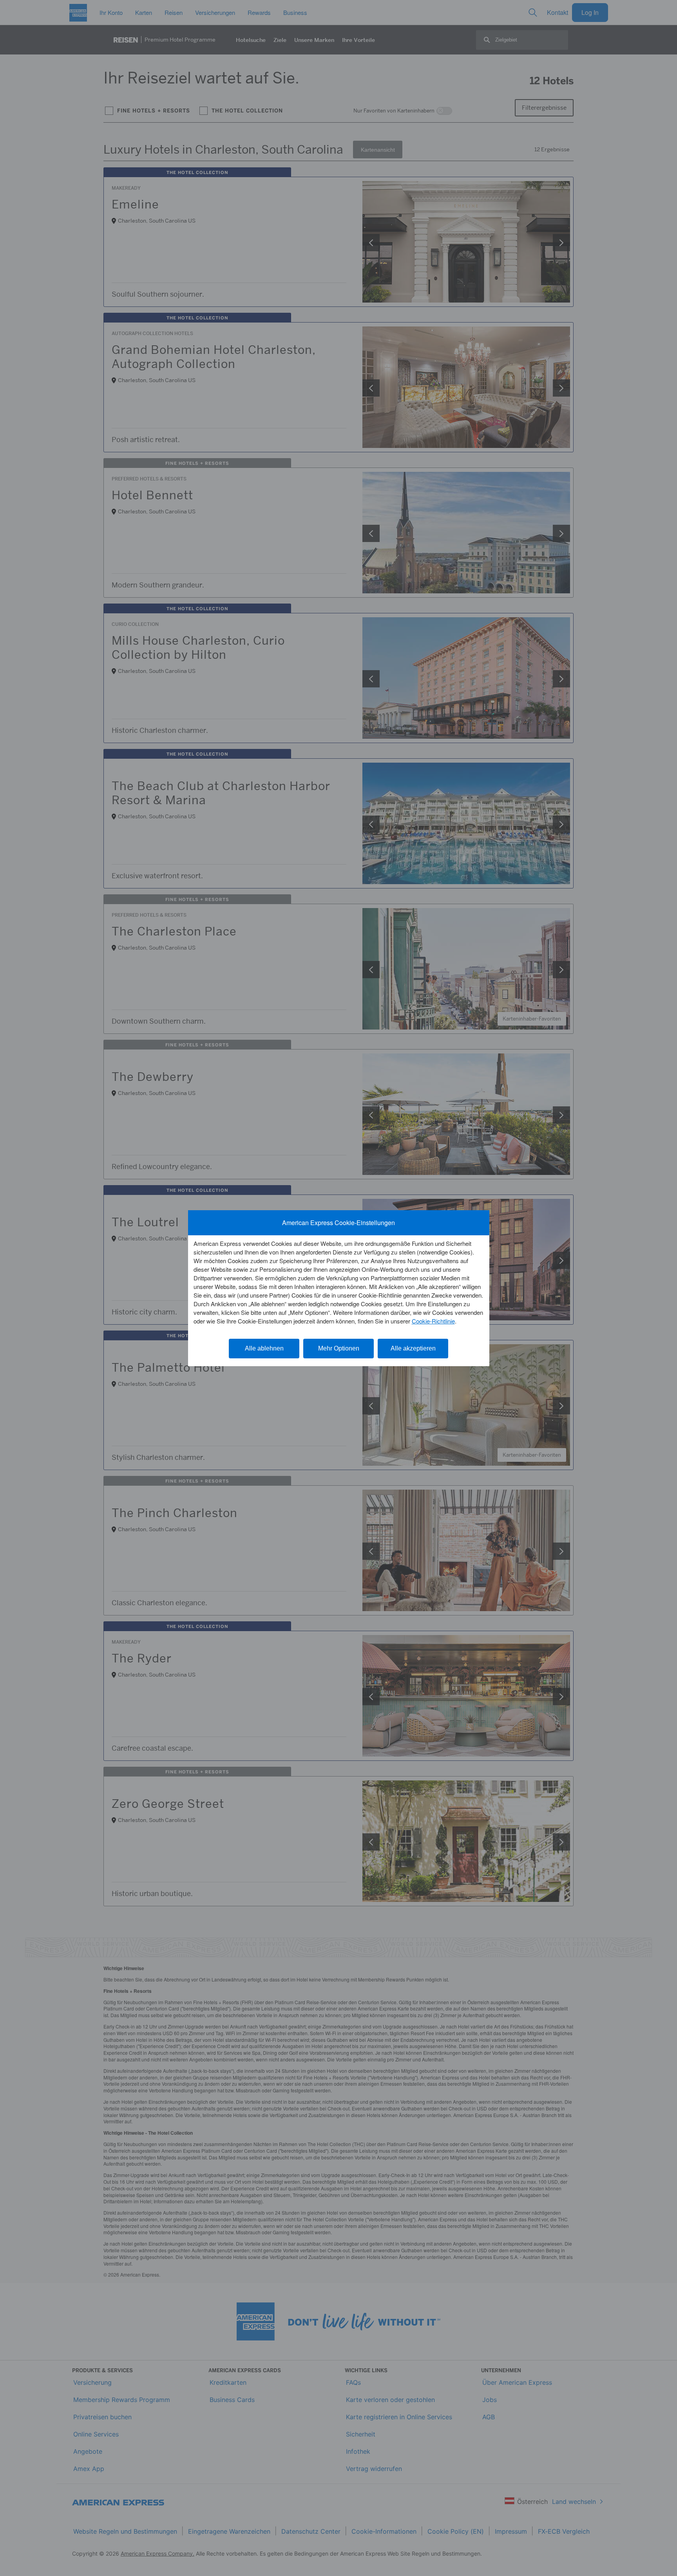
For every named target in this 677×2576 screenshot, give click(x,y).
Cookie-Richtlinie (433, 1321)
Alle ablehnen (264, 1348)
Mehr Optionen (339, 1348)
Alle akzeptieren (413, 1348)
